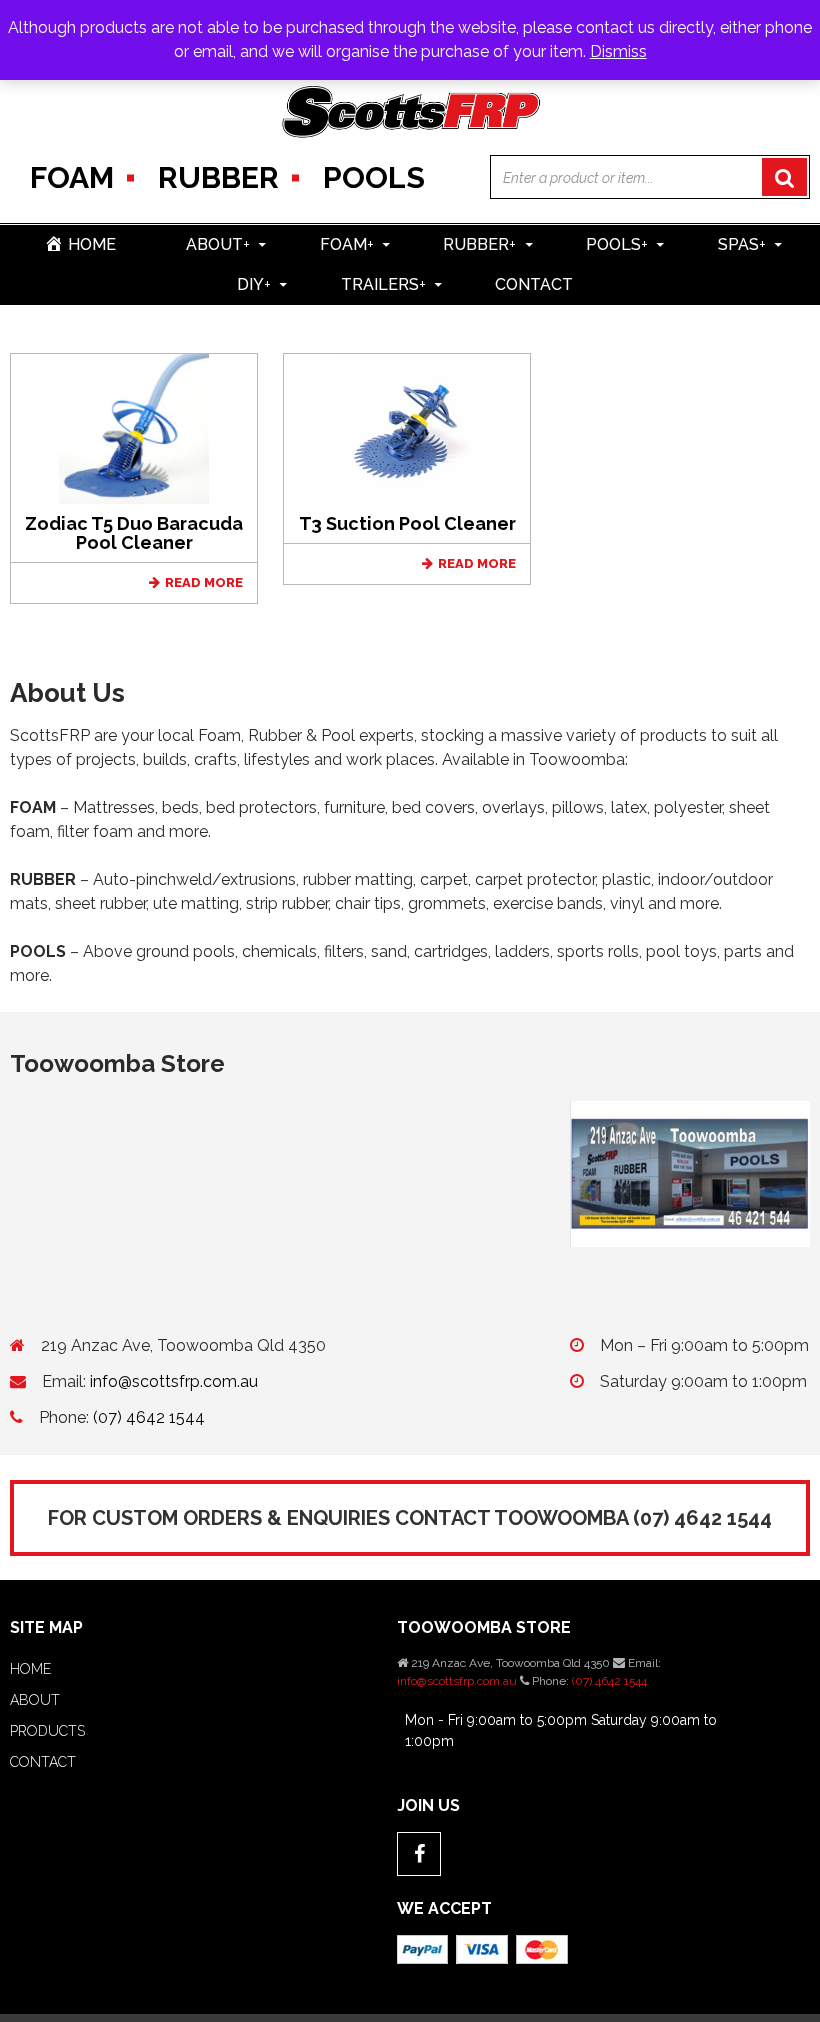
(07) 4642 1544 (149, 1417)
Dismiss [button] (618, 51)
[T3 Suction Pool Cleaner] (407, 427)
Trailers (383, 284)
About (218, 244)
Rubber (218, 177)
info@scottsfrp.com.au (174, 1381)
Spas (742, 244)
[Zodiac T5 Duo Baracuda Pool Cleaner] (134, 427)
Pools (374, 177)
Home (30, 1669)
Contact (534, 284)
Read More (204, 582)
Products (47, 1731)
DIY (254, 284)
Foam (72, 177)
